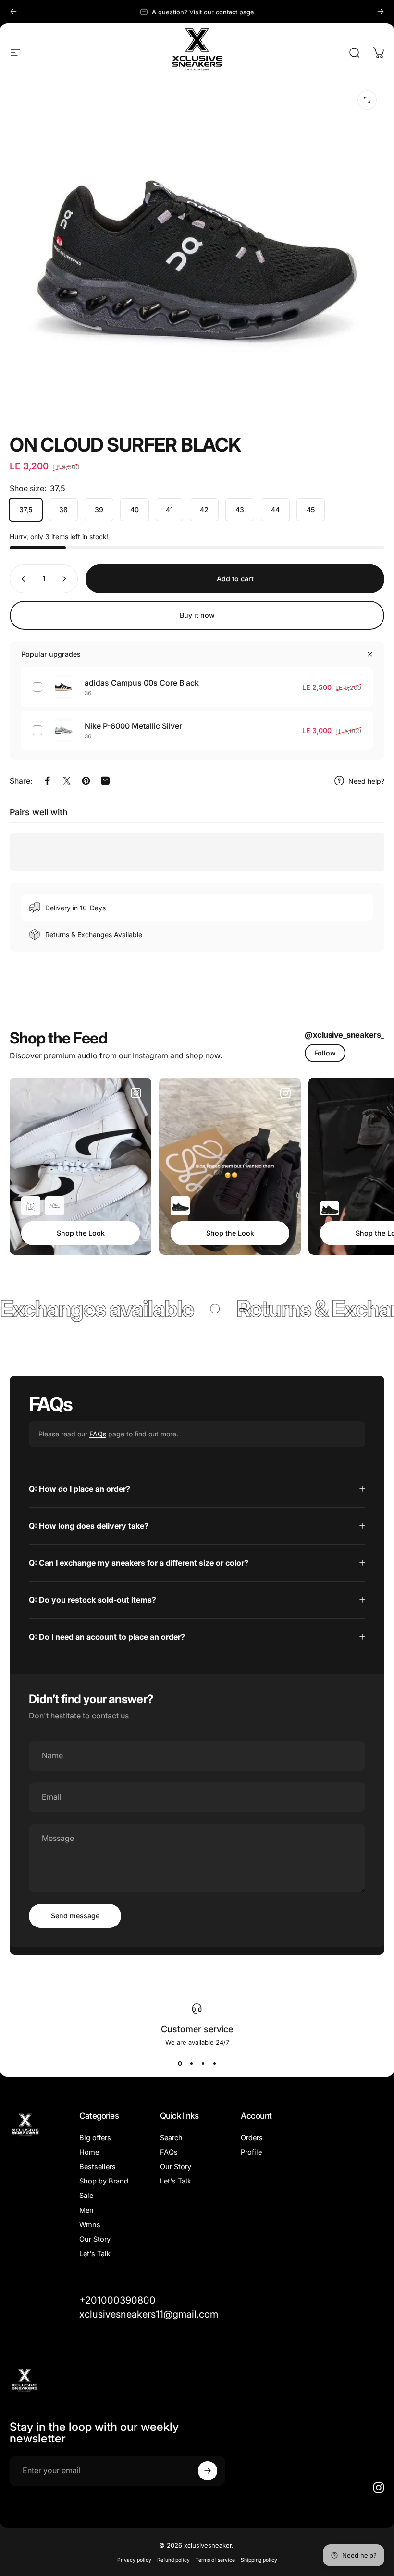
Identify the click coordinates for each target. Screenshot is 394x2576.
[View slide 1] (180, 2063)
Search (171, 2138)
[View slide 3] (203, 2063)
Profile (251, 2152)
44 (275, 509)
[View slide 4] (214, 2063)
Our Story (95, 2239)
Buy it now (197, 615)
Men (86, 2210)
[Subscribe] (208, 2471)
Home (89, 2152)
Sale (86, 2196)
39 (99, 509)
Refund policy (173, 2560)
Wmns (90, 2225)
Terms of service (215, 2560)
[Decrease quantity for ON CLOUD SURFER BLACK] (21, 579)
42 (204, 509)
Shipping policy (259, 2560)
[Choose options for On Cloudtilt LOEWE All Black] (180, 1206)
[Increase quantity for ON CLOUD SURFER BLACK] (66, 579)
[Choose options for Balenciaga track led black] (330, 1208)
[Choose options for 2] (55, 1206)
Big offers (95, 2138)
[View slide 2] (191, 2063)
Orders (252, 2138)
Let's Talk (95, 2254)
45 (311, 509)
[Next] (381, 12)
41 (169, 509)
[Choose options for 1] (31, 1206)
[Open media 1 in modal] (367, 100)
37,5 (26, 509)
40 (135, 509)
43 (240, 509)
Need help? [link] (366, 781)
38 (63, 509)
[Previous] (13, 12)
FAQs (98, 1434)
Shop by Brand (104, 2181)
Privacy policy (134, 2560)
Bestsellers (98, 2167)
